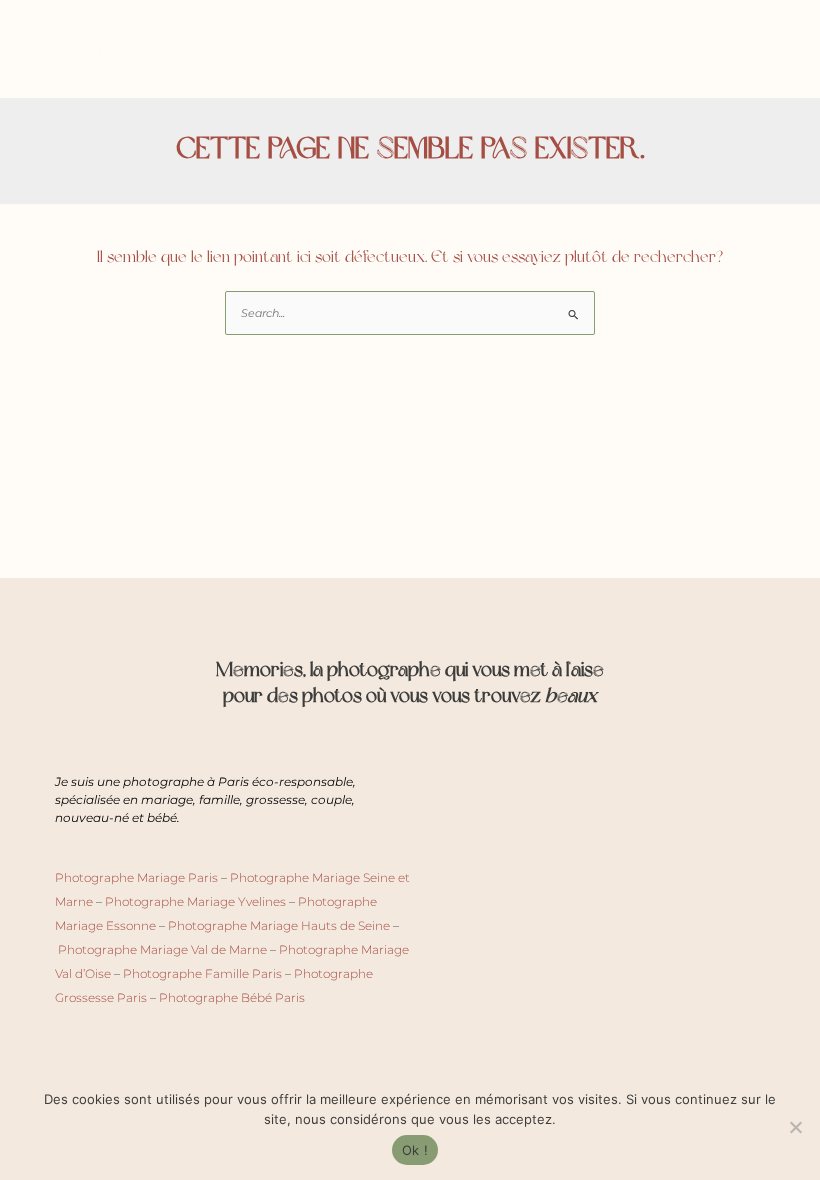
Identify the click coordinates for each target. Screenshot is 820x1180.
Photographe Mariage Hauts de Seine (279, 925)
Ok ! (415, 1150)
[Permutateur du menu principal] (762, 61)
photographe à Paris (186, 781)
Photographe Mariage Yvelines (195, 901)
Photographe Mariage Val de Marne (162, 949)
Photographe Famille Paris (202, 973)
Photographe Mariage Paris (136, 877)
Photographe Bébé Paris (232, 997)
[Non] (795, 1127)
